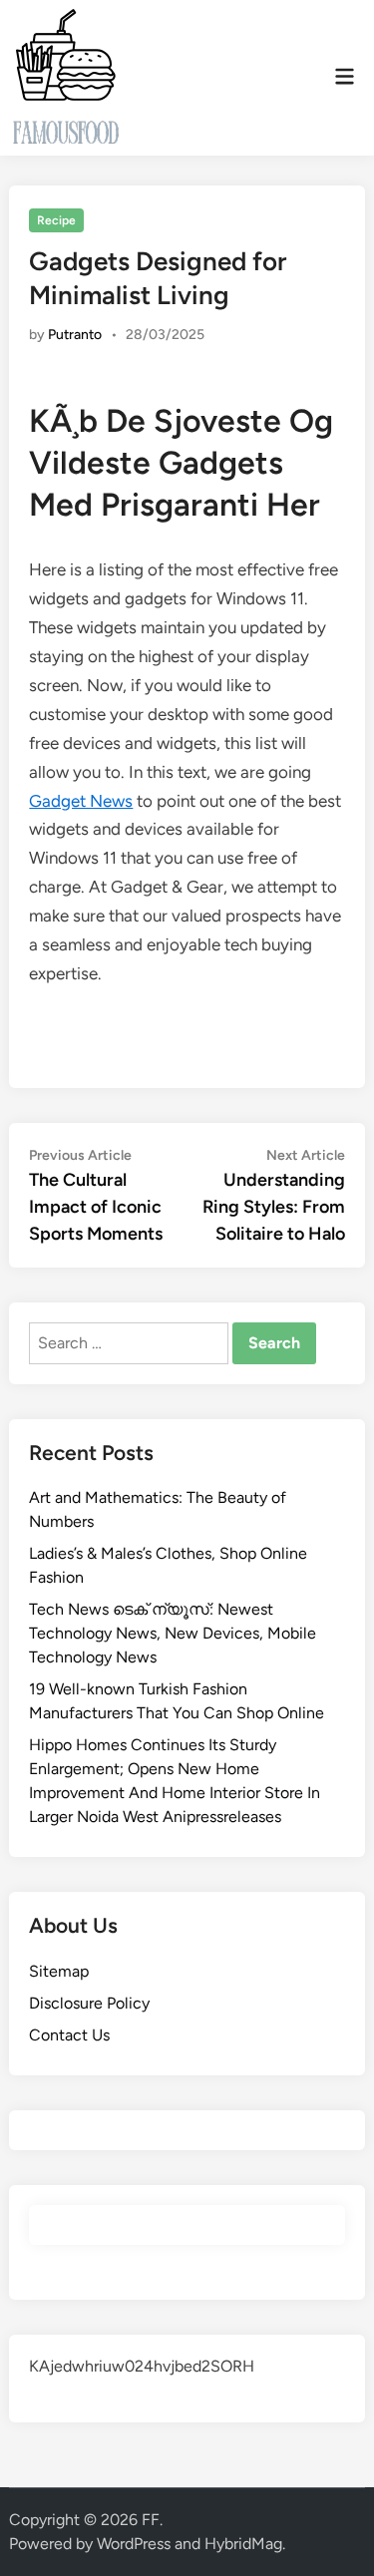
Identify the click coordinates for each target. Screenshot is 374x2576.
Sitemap (59, 1971)
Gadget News (81, 801)
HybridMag (243, 2544)
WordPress (134, 2544)
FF (151, 2520)
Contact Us (69, 2035)
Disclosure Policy (89, 2003)
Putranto (75, 335)
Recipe (56, 220)
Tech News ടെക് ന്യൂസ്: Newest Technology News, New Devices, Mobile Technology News (173, 1633)
